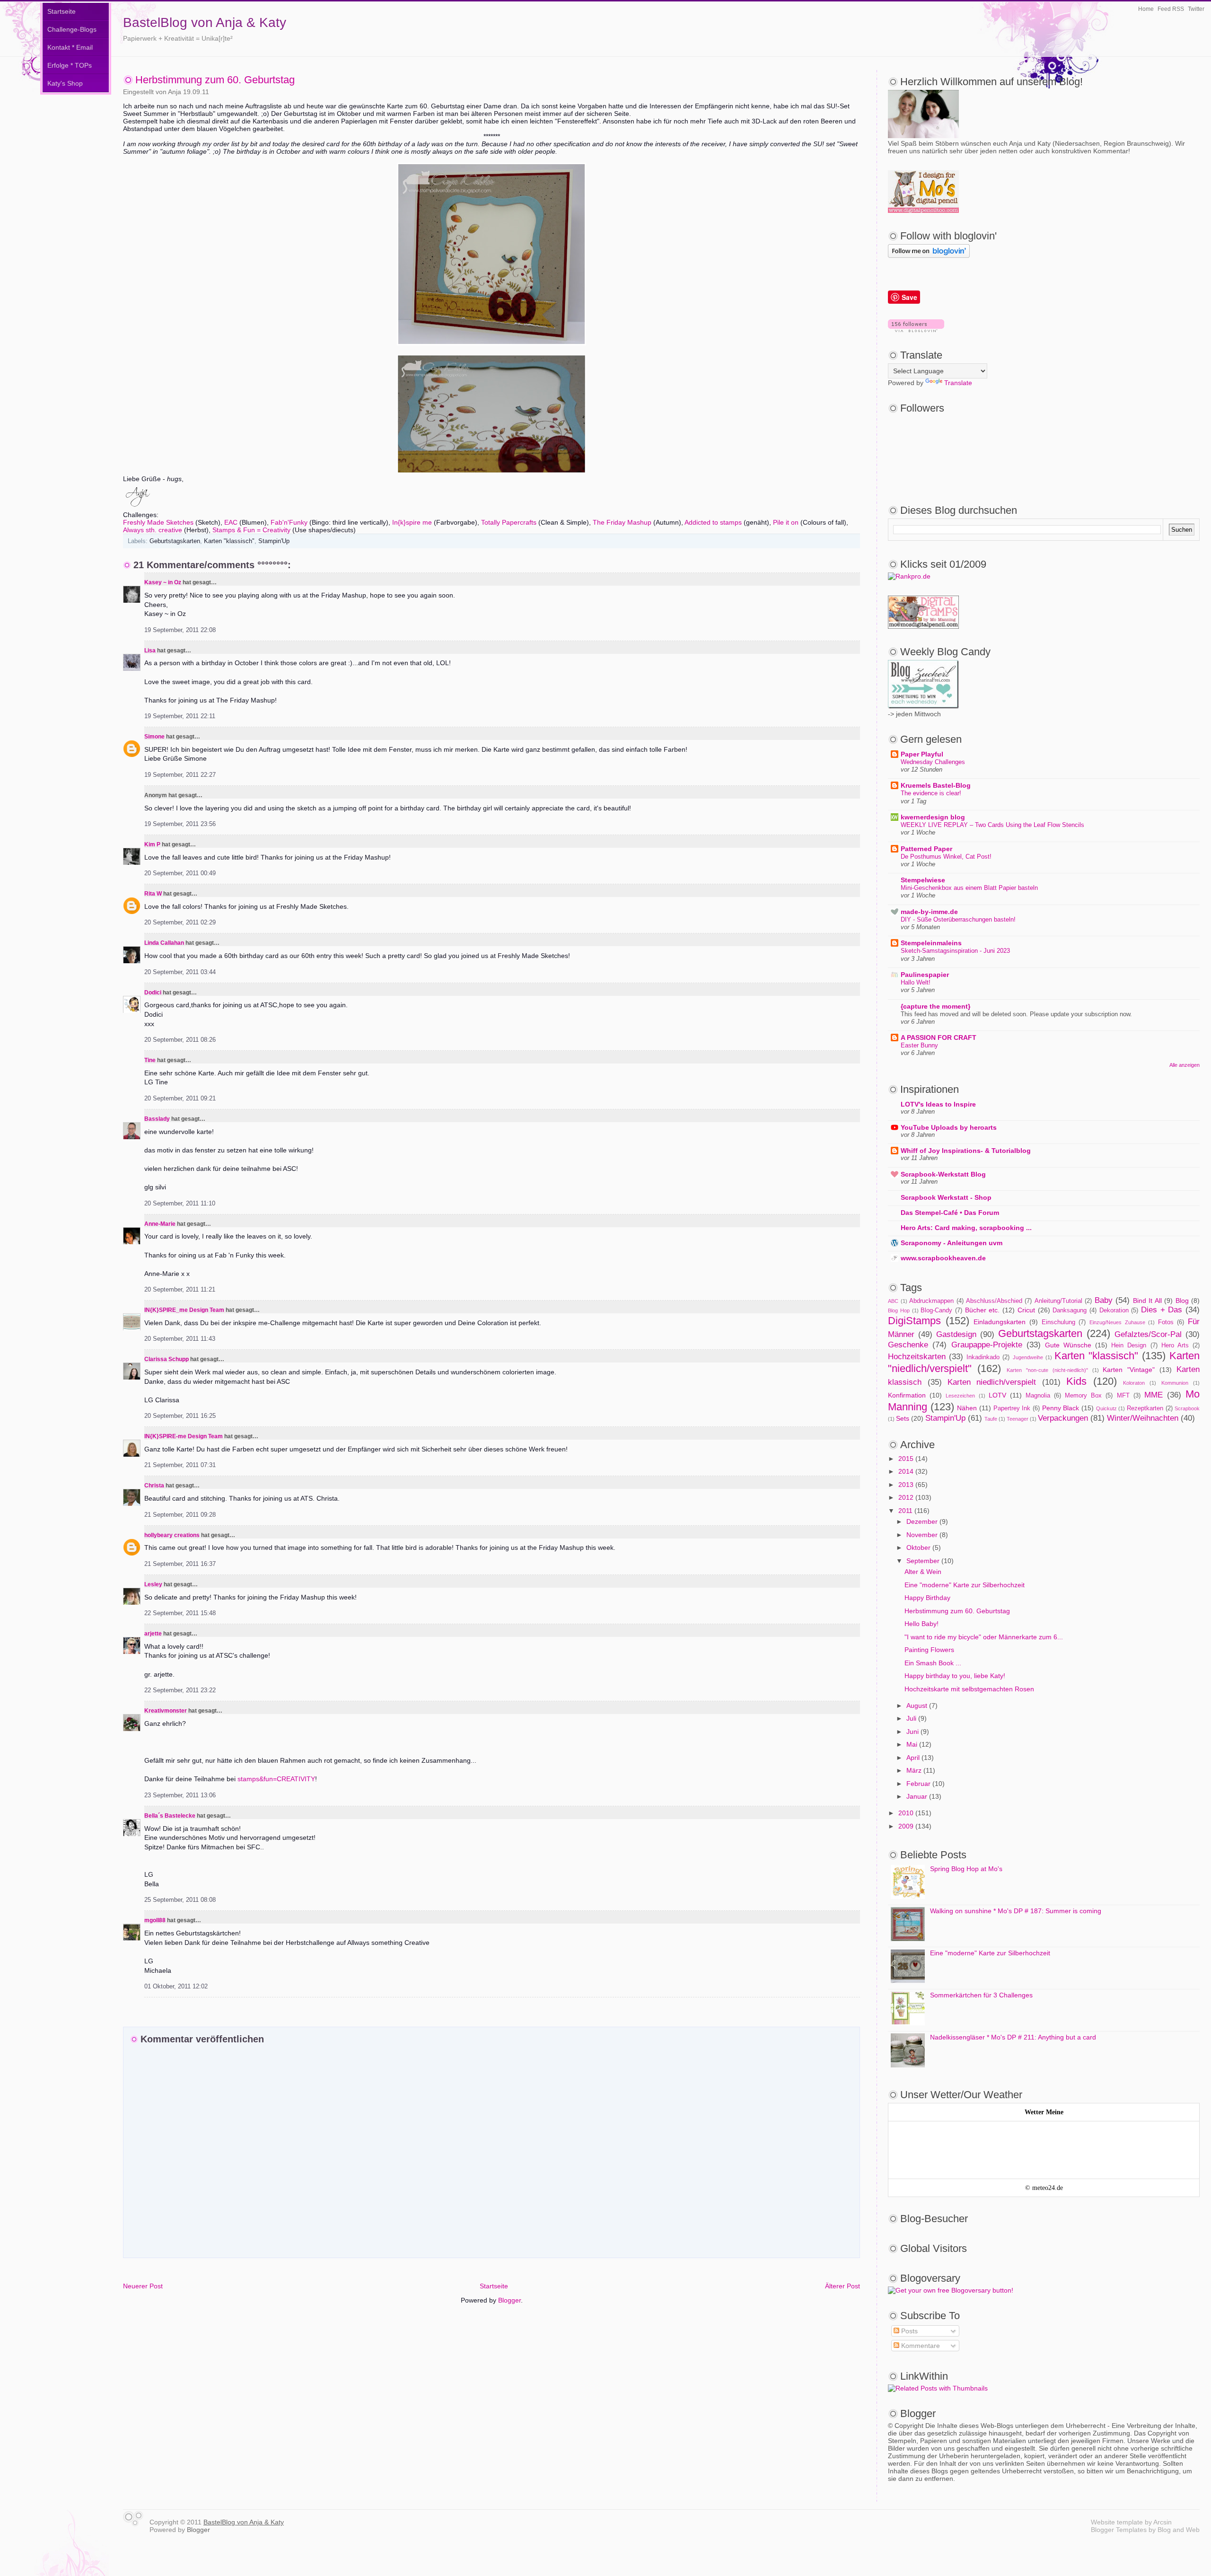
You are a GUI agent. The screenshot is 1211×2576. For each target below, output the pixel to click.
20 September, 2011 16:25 (180, 1416)
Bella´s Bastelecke (170, 1816)
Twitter (1196, 9)
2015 (906, 1459)
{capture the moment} (935, 1006)
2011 (905, 1511)
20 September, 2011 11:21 (180, 1290)
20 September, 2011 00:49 (180, 873)
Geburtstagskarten (175, 541)
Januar (917, 1796)
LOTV (997, 1395)
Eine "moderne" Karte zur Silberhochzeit (965, 1585)
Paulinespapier (925, 975)
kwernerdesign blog (933, 817)
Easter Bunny (919, 1045)
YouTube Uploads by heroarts (949, 1127)
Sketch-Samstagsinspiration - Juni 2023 (955, 951)
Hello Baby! (921, 1624)
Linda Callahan (164, 943)
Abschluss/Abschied (994, 1301)
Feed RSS (1171, 9)
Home (1146, 9)
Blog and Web (1179, 2530)
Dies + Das (1162, 1310)
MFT (1123, 1396)
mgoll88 (155, 1920)
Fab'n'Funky (289, 522)
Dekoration (1114, 1310)
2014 (906, 1471)
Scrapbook (1187, 1408)
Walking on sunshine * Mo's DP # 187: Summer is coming (1016, 1911)
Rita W (153, 894)
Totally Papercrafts (509, 522)
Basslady (157, 1119)
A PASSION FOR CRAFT (939, 1037)
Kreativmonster (166, 1711)
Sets (903, 1418)
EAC (232, 522)
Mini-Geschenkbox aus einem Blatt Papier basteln (969, 888)
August (917, 1706)
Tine (150, 1060)
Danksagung (1070, 1310)
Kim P (152, 844)
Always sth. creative (153, 530)
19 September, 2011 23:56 (180, 824)
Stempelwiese (923, 880)
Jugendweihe (1028, 1357)
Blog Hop (899, 1310)
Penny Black (1061, 1408)
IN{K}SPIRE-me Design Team (184, 1436)
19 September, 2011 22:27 (180, 775)
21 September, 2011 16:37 (180, 1564)
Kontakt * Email (70, 47)
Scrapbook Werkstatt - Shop (946, 1197)
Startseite (61, 11)
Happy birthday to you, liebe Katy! (955, 1676)
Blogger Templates (1119, 2530)
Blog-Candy (936, 1310)
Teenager (1018, 1419)
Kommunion (1175, 1383)
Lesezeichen (960, 1396)
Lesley (154, 1584)
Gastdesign (956, 1334)
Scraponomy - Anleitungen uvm (952, 1243)
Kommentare (920, 2346)
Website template (1117, 2522)
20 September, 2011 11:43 (180, 1339)
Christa (154, 1486)
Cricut (1026, 1310)
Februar (918, 1784)
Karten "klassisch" (229, 541)
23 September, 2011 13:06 (180, 1795)
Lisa (150, 651)
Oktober (918, 1547)
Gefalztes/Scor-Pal (1148, 1334)
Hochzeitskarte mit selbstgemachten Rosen (969, 1689)
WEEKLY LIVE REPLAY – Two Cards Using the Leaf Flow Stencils (992, 825)
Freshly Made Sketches (158, 522)
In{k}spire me (412, 522)
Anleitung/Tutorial (1058, 1301)
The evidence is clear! (931, 793)
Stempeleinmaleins (931, 943)
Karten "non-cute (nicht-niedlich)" (1047, 1370)
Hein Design (1129, 1345)
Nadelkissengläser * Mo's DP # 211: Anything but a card (1013, 2037)
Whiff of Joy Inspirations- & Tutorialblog (966, 1151)
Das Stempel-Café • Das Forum (950, 1213)
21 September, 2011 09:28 (180, 1515)
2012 (906, 1497)
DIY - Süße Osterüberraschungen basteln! (958, 919)
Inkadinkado (983, 1357)
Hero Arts (1175, 1345)
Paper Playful (922, 754)
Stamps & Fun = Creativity (251, 530)
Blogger (509, 2300)
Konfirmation (907, 1395)
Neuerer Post (143, 2286)
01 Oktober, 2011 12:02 (176, 1987)
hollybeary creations (172, 1535)
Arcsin (1163, 2522)
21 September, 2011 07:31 (180, 1465)
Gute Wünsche (1068, 1345)
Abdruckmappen (931, 1301)
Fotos (1166, 1322)
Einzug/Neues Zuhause (1117, 1322)
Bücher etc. (983, 1310)
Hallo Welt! (916, 982)
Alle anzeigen (1185, 1065)
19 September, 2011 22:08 (180, 630)
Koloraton (1134, 1383)
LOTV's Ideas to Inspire (938, 1104)
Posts (908, 2331)
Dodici (153, 993)
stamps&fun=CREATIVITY (276, 1779)
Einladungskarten (1000, 1322)
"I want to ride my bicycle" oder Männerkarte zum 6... (984, 1637)
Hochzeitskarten (917, 1357)
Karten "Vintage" (1129, 1370)
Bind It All (1147, 1301)
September (923, 1561)
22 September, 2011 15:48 (180, 1613)
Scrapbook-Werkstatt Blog (943, 1174)
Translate (958, 383)
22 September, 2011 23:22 (180, 1690)
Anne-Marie (160, 1224)
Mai (912, 1744)
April (913, 1758)
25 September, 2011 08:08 (180, 1900)
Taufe (991, 1419)
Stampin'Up (274, 541)
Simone (154, 737)
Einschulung (1058, 1322)
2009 (906, 1826)
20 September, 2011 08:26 (180, 1040)
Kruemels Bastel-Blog (936, 785)
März (914, 1770)
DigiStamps (914, 1321)
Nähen (967, 1408)
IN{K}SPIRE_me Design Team (184, 1310)
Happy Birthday (927, 1598)
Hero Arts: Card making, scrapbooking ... (966, 1228)
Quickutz (1106, 1408)
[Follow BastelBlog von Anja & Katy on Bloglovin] (916, 330)
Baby (1104, 1300)
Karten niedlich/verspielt (992, 1382)
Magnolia (1038, 1396)
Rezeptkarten (1145, 1408)
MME (1154, 1395)
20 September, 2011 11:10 (180, 1204)
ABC (893, 1301)
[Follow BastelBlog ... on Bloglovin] (929, 255)
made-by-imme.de (929, 912)
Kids (1076, 1381)
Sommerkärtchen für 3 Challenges (981, 1995)
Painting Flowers (929, 1650)
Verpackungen (1063, 1418)
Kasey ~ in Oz (163, 582)
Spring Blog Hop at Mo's (966, 1869)
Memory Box (1083, 1396)
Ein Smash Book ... (933, 1663)
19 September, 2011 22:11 (180, 716)
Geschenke (908, 1345)
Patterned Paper (926, 849)
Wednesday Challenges (933, 762)
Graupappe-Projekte (987, 1345)
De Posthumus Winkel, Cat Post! (946, 857)
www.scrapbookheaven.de (943, 1258)
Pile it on (786, 522)
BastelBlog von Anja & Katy (205, 22)
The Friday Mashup (622, 522)
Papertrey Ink (1012, 1408)
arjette (153, 1634)
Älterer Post (842, 2286)
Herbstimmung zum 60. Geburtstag (215, 80)
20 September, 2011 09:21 (180, 1099)
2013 (906, 1485)
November (922, 1535)
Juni (913, 1732)
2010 (906, 1813)
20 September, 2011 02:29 (180, 923)
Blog (1182, 1301)
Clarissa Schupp (167, 1359)
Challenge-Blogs (72, 29)
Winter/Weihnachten (1143, 1418)
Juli (911, 1718)
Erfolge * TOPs (70, 65)
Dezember (922, 1521)
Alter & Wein (923, 1572)
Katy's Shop (65, 83)
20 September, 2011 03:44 (180, 972)
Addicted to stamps (713, 522)
